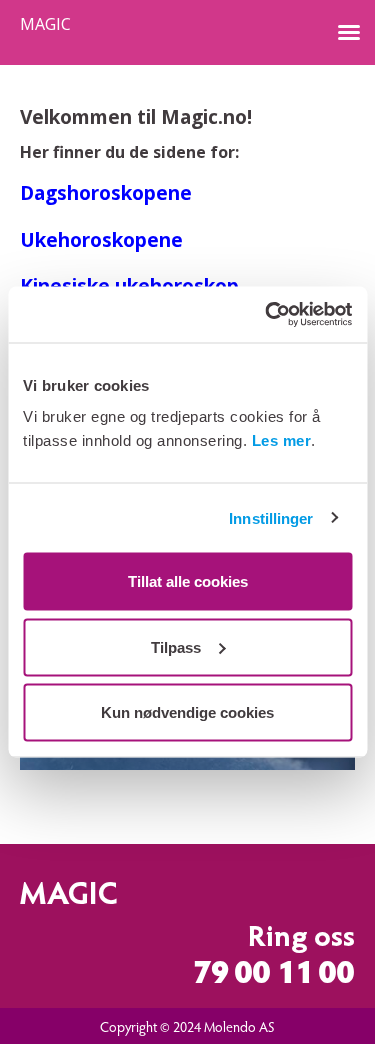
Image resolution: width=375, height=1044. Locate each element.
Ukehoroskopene (101, 239)
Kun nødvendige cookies (187, 712)
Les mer (282, 440)
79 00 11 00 (274, 976)
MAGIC (45, 24)
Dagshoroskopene (106, 192)
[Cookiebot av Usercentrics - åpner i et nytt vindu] (267, 315)
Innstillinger (271, 517)
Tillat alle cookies (188, 581)
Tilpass (176, 646)
